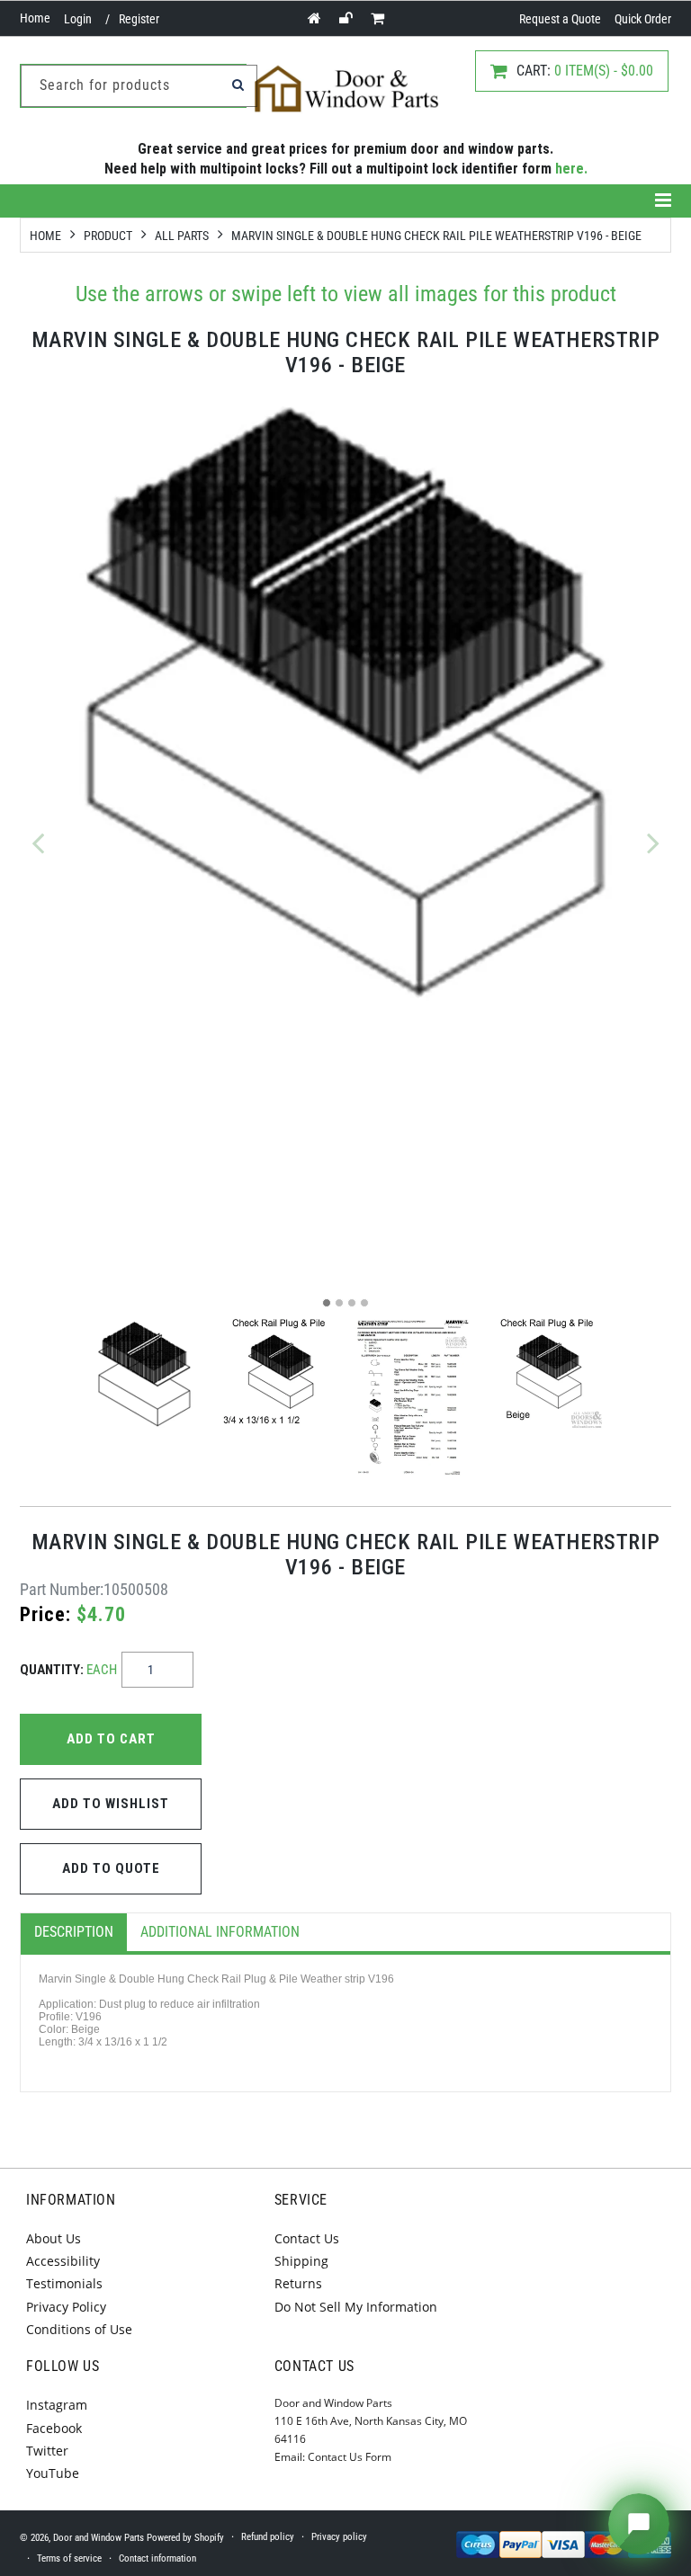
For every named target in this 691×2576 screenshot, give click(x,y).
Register (139, 19)
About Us (54, 2238)
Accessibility (63, 2261)
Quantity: (68, 1670)
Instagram (57, 2405)
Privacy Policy (66, 2307)
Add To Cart (111, 1739)
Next (653, 842)
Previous (38, 842)
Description (74, 1932)
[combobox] (139, 86)
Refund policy (268, 2537)
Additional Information (220, 1932)
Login (78, 19)
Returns (298, 2283)
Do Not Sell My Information (356, 2307)
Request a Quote (560, 19)
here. (571, 169)
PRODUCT (108, 236)
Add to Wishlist (111, 1804)
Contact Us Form (350, 2457)
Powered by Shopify (185, 2538)
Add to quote (111, 1868)
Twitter (47, 2451)
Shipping (301, 2261)
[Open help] (639, 2524)
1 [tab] (327, 1303)
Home (35, 18)
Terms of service (69, 2558)
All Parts (182, 236)
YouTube (53, 2473)
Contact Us (307, 2238)
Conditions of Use (79, 2329)
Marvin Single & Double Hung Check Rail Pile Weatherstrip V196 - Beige (436, 236)
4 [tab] (364, 1303)
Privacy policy (339, 2537)
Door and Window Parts (99, 2538)
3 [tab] (352, 1303)
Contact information (157, 2558)
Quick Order (643, 19)
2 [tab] (339, 1303)
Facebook (54, 2428)
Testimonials (64, 2283)
